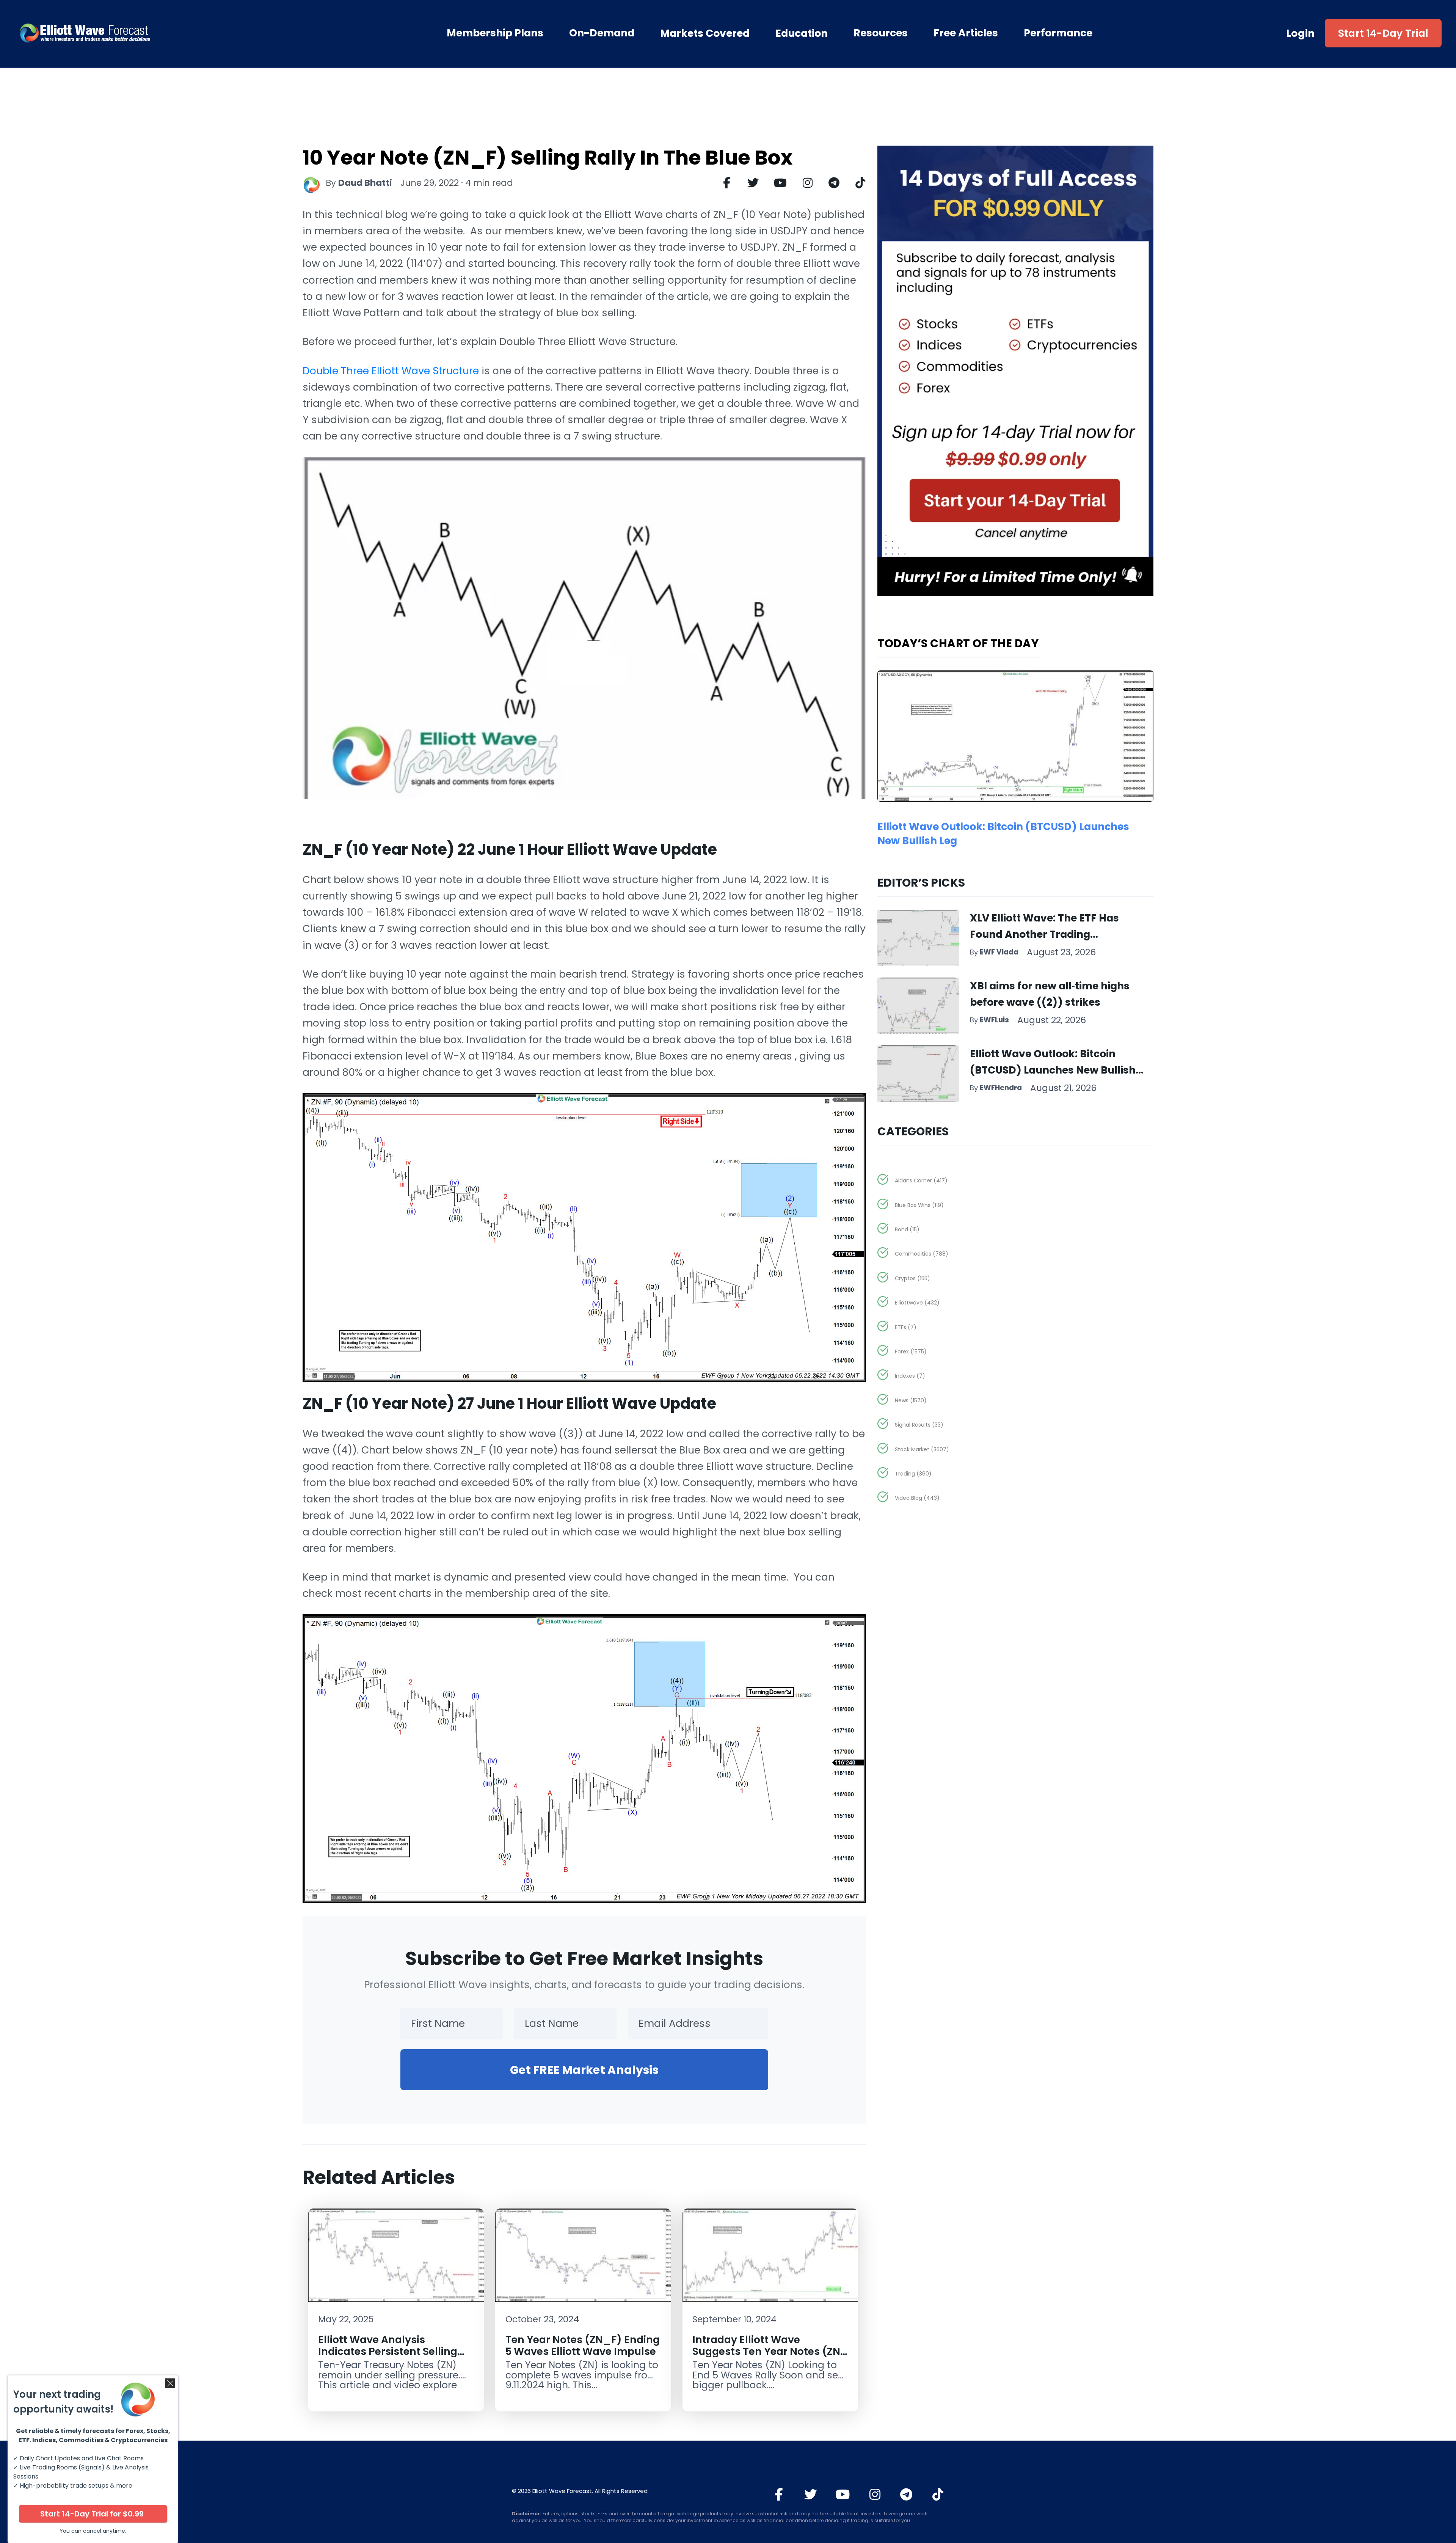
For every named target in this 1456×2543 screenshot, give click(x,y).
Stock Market (922, 1449)
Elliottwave (917, 1303)
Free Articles (966, 33)
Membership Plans (495, 33)
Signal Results (919, 1425)
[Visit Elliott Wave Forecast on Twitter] (810, 2494)
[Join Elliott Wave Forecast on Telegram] (906, 2494)
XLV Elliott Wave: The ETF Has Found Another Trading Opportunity (1044, 934)
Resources (881, 33)
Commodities (922, 1254)
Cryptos (912, 1278)
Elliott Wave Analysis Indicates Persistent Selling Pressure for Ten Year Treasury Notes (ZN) (388, 2357)
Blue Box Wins (919, 1205)
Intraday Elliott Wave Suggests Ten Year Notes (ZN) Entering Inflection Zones (769, 2351)
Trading (913, 1474)
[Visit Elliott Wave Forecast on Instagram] (875, 2494)
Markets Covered (705, 33)
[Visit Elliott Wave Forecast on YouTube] (843, 2494)
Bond (907, 1229)
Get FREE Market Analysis (584, 2070)
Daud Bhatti (365, 183)
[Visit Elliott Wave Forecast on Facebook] (779, 2494)
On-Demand (602, 33)
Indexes (910, 1376)
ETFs (906, 1327)
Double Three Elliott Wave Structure (391, 371)
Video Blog (917, 1498)
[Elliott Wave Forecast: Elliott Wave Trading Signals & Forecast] (129, 33)
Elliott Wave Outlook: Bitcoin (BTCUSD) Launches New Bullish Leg (1053, 1070)
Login (1301, 33)
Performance (1058, 33)
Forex (911, 1352)
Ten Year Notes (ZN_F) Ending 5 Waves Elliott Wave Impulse (583, 2345)
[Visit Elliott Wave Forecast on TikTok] (938, 2494)
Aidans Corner (921, 1180)
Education (802, 33)
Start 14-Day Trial (1383, 33)
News (911, 1400)
